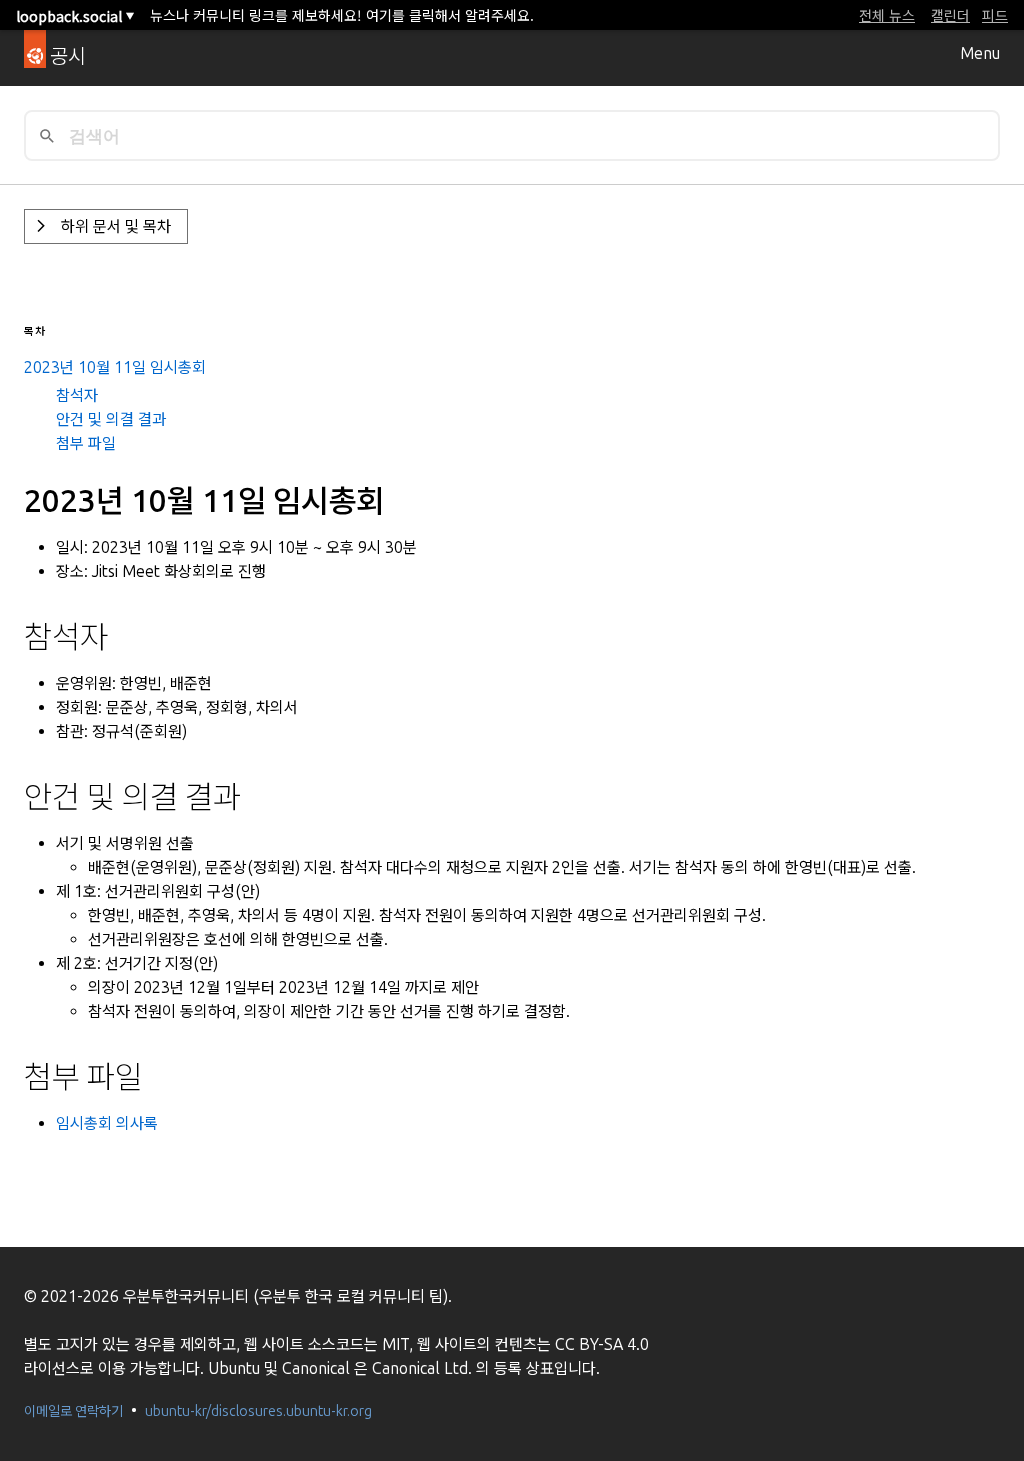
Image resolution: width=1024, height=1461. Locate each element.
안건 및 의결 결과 (111, 419)
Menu (980, 53)
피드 (995, 15)
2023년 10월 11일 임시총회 (115, 367)
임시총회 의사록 (107, 1123)
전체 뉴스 (887, 15)
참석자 (77, 395)
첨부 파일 (86, 443)
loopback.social (75, 16)
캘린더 (950, 15)
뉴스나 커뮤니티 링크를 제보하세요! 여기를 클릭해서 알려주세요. (342, 15)
